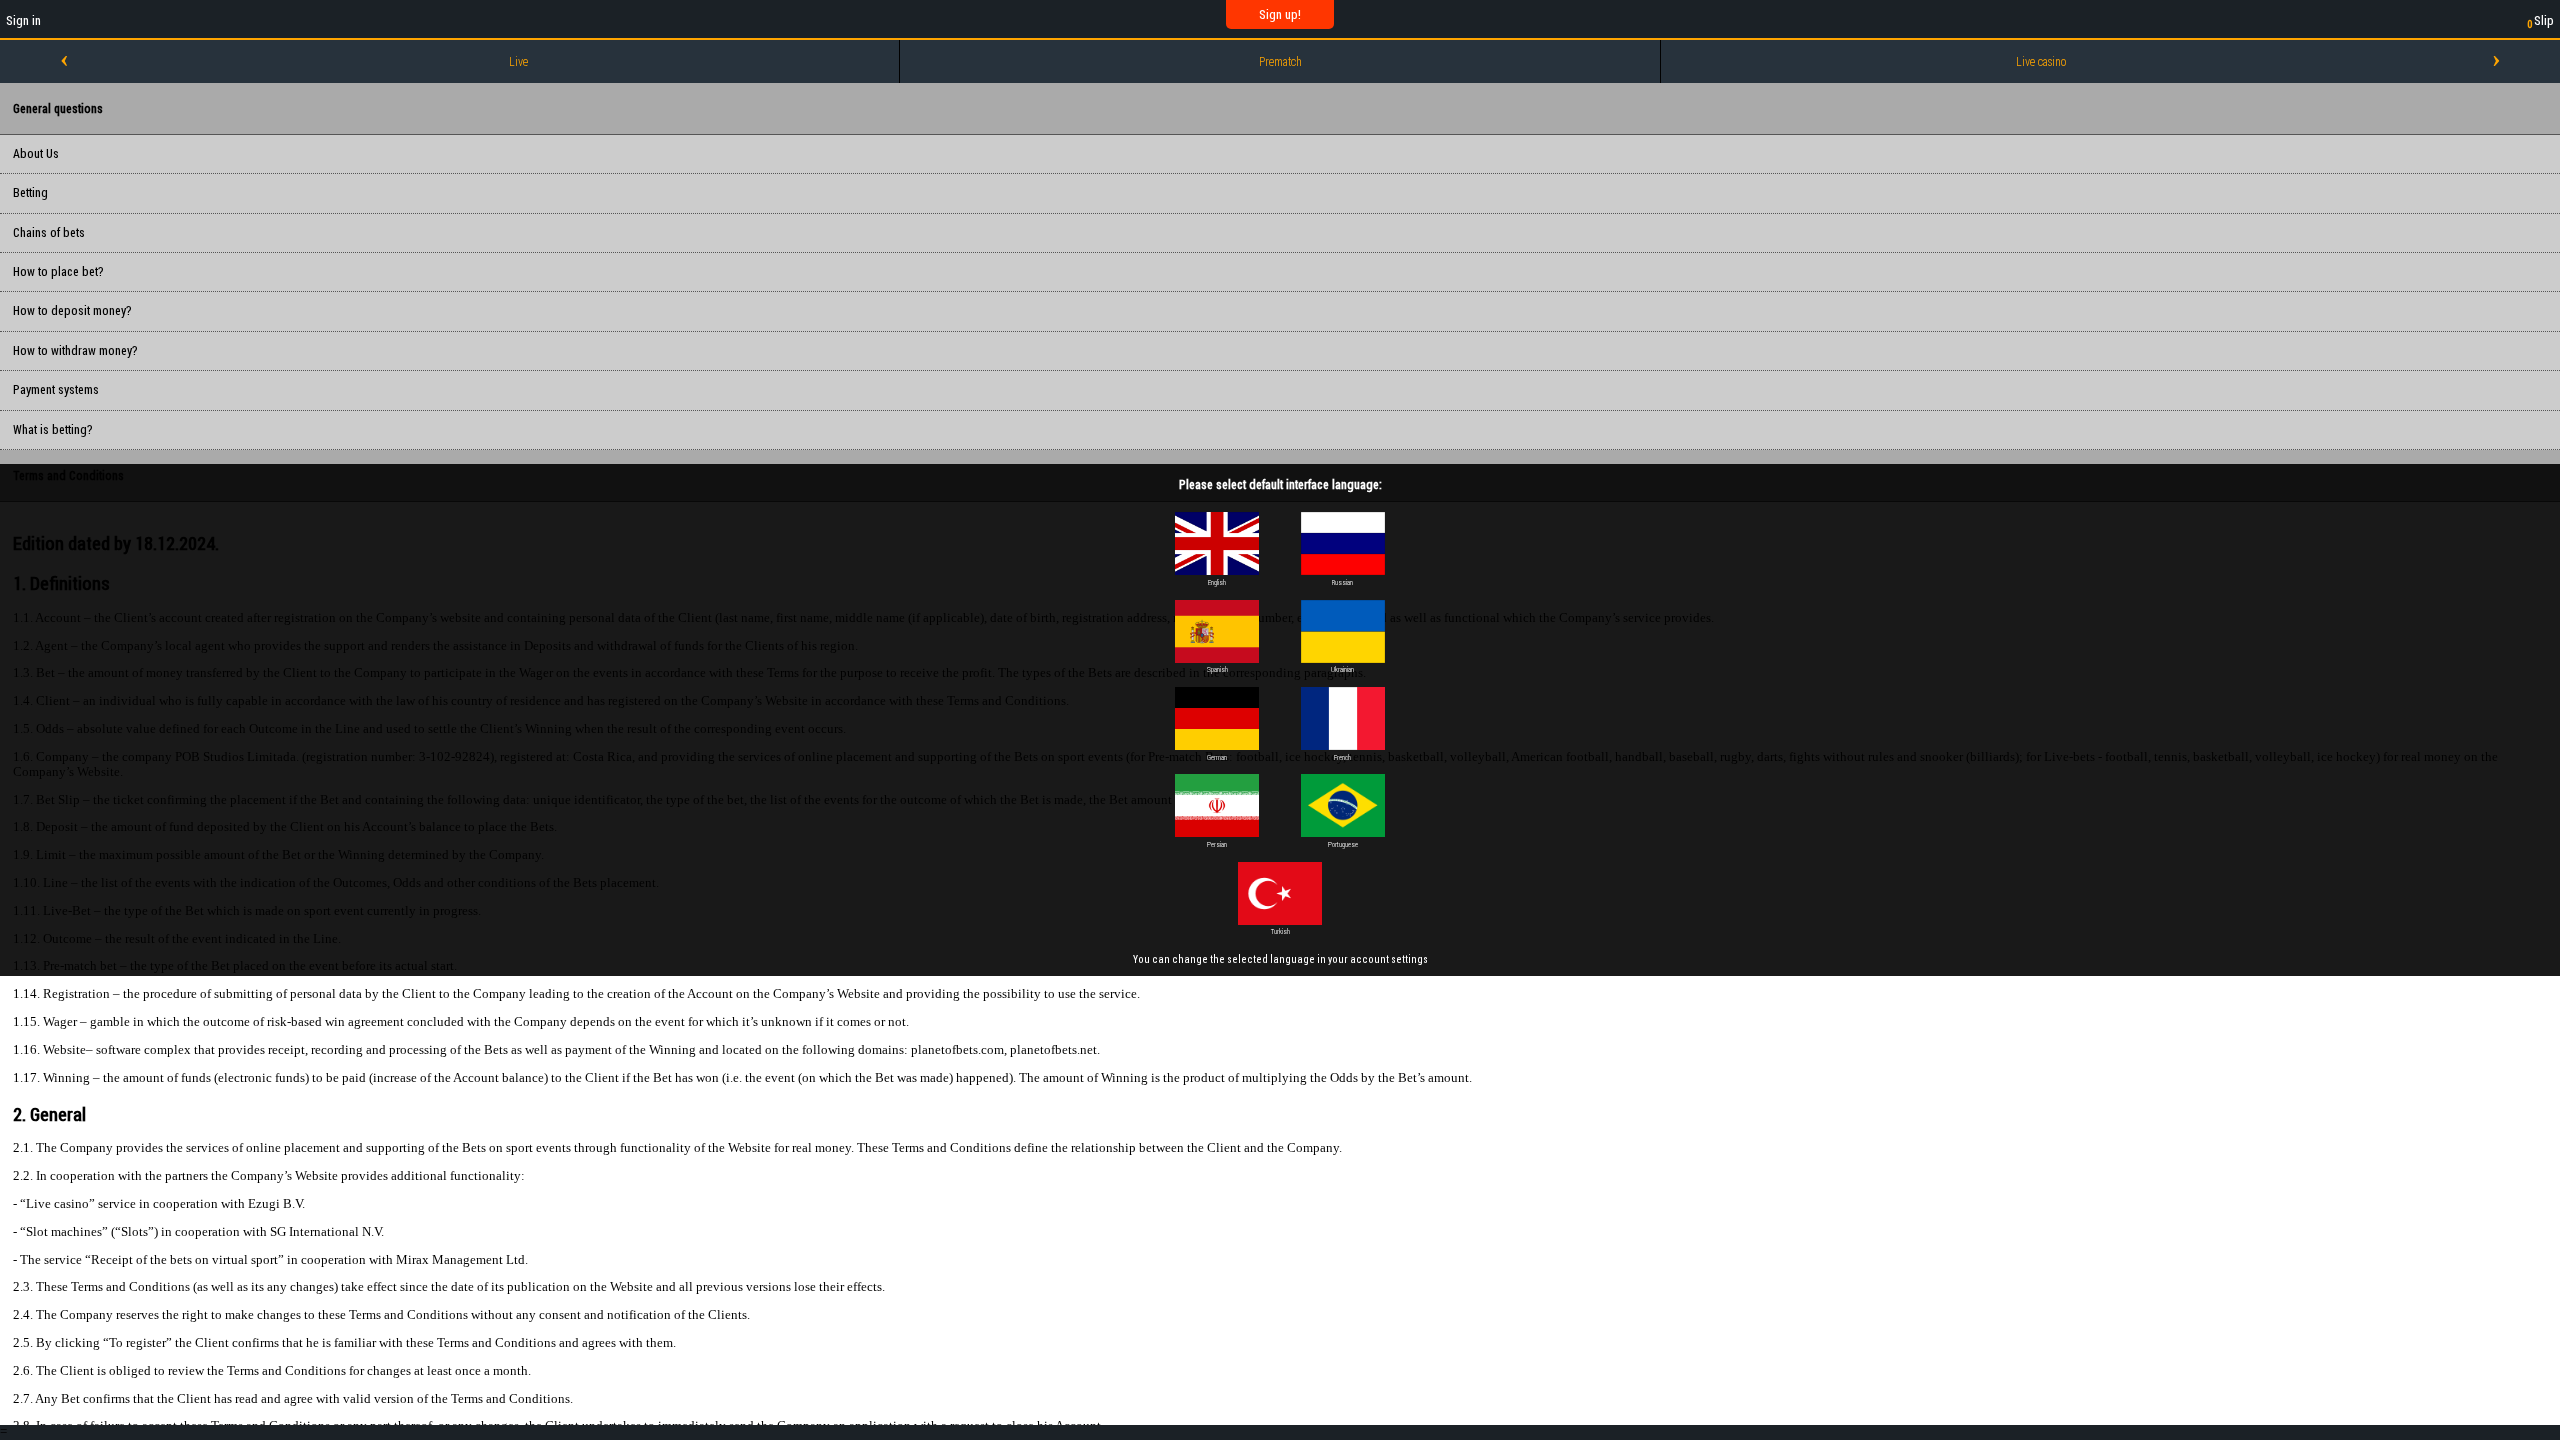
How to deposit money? (72, 310)
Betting (30, 192)
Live (518, 61)
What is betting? (53, 429)
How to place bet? (58, 271)
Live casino (2041, 61)
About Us (36, 153)
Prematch (1280, 61)
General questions (58, 108)
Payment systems (56, 389)
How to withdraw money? (75, 350)
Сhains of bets (49, 232)
